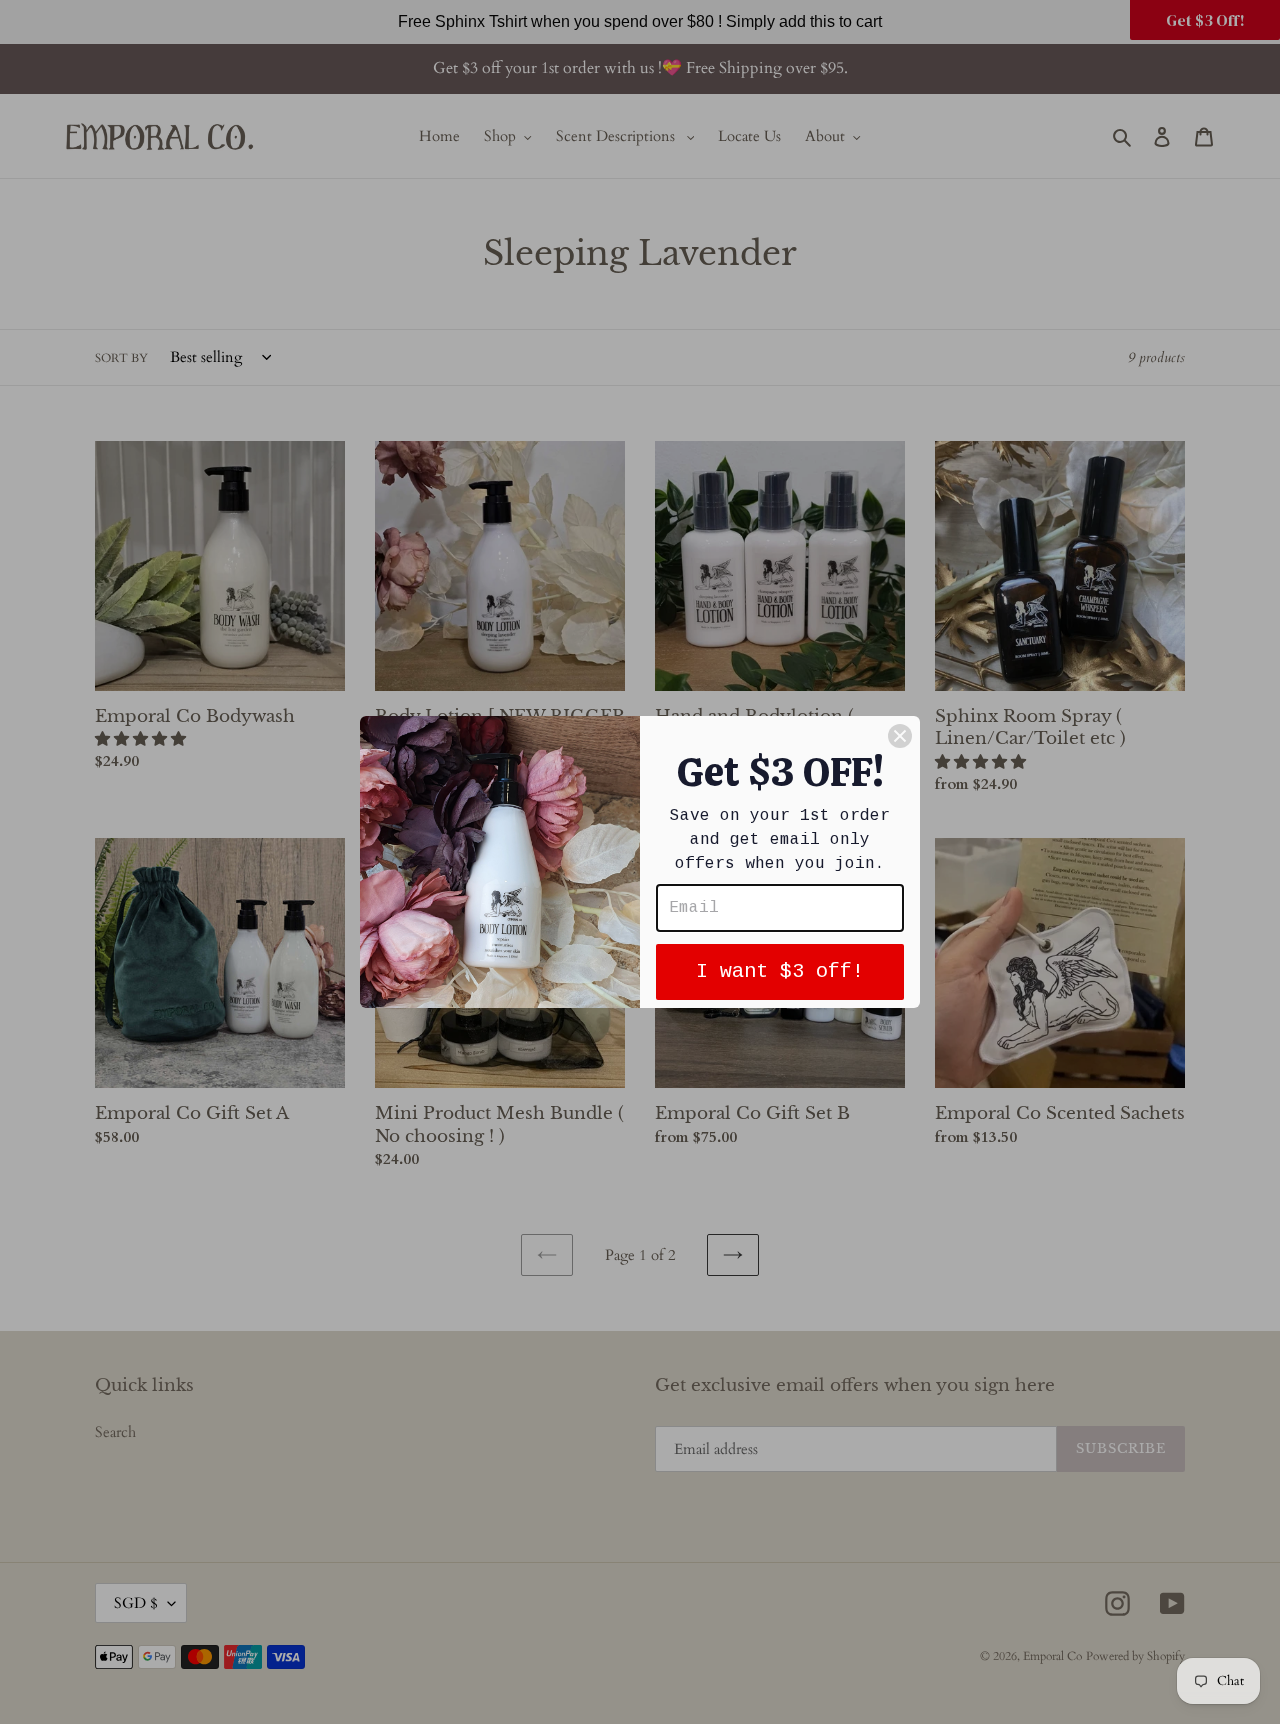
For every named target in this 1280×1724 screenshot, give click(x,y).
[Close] (900, 736)
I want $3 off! (780, 971)
